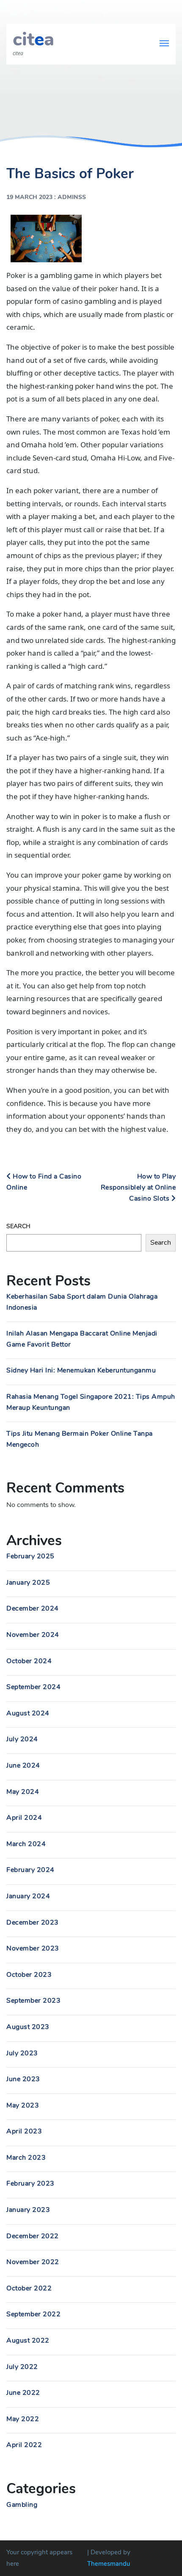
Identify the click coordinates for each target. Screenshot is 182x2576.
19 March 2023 (29, 197)
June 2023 (23, 2079)
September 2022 (33, 2314)
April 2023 (24, 2131)
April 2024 (24, 1818)
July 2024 (22, 1739)
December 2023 (33, 1922)
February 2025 (30, 1556)
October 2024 (29, 1661)
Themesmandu (109, 2564)
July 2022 (22, 2367)
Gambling (22, 2505)
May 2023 (23, 2105)
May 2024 (23, 1792)
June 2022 (23, 2393)
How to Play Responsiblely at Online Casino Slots (138, 1187)
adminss (72, 197)
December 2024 (33, 1608)
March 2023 (26, 2158)
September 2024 (33, 1687)
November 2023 (33, 1948)
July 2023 (22, 2053)
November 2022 (33, 2262)
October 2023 (29, 1975)
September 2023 (33, 2001)
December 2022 (33, 2236)
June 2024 (23, 1765)
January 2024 (28, 1896)
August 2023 (28, 2027)
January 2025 (28, 1583)
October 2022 (29, 2288)
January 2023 (28, 2210)
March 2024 (26, 1844)
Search (18, 1226)
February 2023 (30, 2183)
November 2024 (33, 1635)
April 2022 (24, 2445)
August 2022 (28, 2340)
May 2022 (23, 2419)
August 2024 (28, 1713)
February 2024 (30, 1870)
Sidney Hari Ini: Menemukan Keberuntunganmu (81, 1370)
